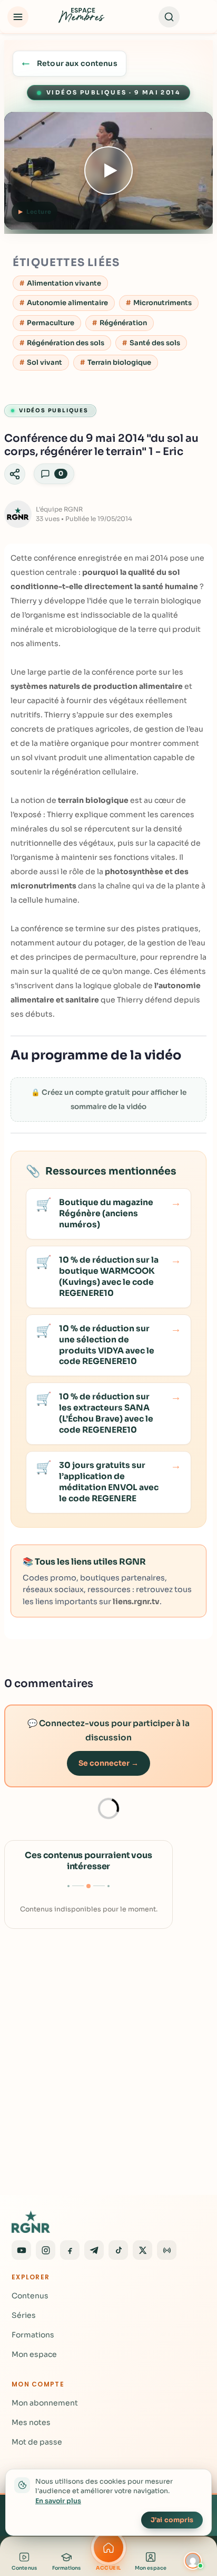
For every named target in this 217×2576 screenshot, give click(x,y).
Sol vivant (45, 362)
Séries (24, 2315)
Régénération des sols (66, 343)
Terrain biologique (119, 362)
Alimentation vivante (64, 283)
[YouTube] (21, 2250)
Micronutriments (162, 303)
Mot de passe (37, 2442)
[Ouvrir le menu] (18, 17)
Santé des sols (155, 343)
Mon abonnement (45, 2403)
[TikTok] (118, 2250)
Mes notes (31, 2422)
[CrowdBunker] (167, 2250)
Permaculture (51, 323)
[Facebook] (70, 2250)
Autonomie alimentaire (67, 303)
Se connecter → (108, 1763)
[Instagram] (46, 2250)
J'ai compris (172, 2520)
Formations (33, 2335)
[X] (142, 2250)
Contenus (30, 2296)
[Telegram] (94, 2250)
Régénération (123, 323)
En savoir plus (58, 2501)
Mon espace (34, 2354)
